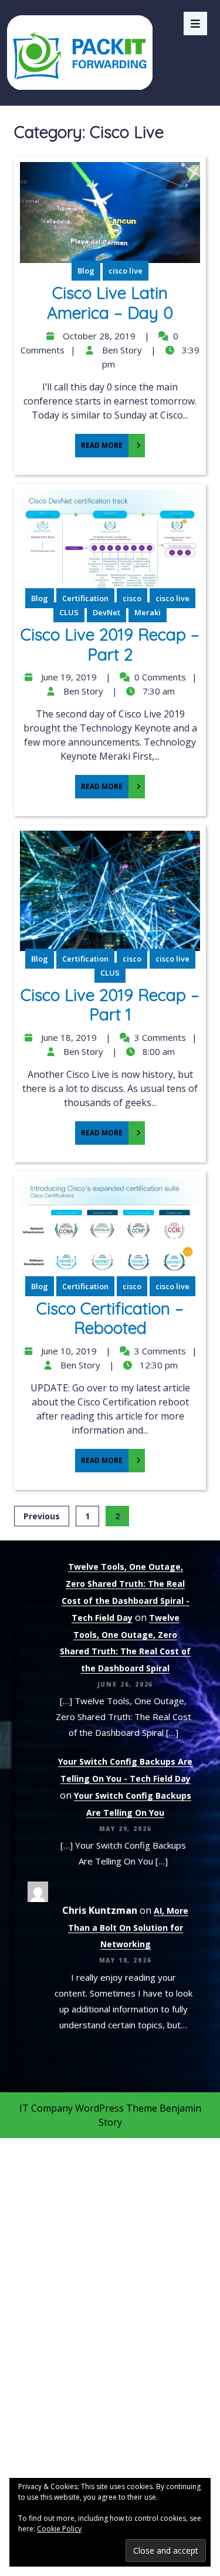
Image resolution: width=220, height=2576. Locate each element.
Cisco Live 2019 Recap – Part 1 (110, 1005)
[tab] (195, 23)
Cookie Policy (59, 2529)
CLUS (69, 612)
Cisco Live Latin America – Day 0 (110, 303)
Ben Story (121, 350)
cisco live (126, 271)
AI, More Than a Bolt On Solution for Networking (128, 1928)
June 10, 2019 (67, 1351)
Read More (99, 442)
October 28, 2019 (98, 336)
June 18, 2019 (67, 1037)
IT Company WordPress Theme (88, 2108)
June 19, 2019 (67, 677)
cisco (132, 598)
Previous (42, 1516)
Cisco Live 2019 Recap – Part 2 (110, 644)
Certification (85, 598)
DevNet (106, 612)
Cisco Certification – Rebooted (110, 1318)
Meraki (148, 612)
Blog (86, 271)
